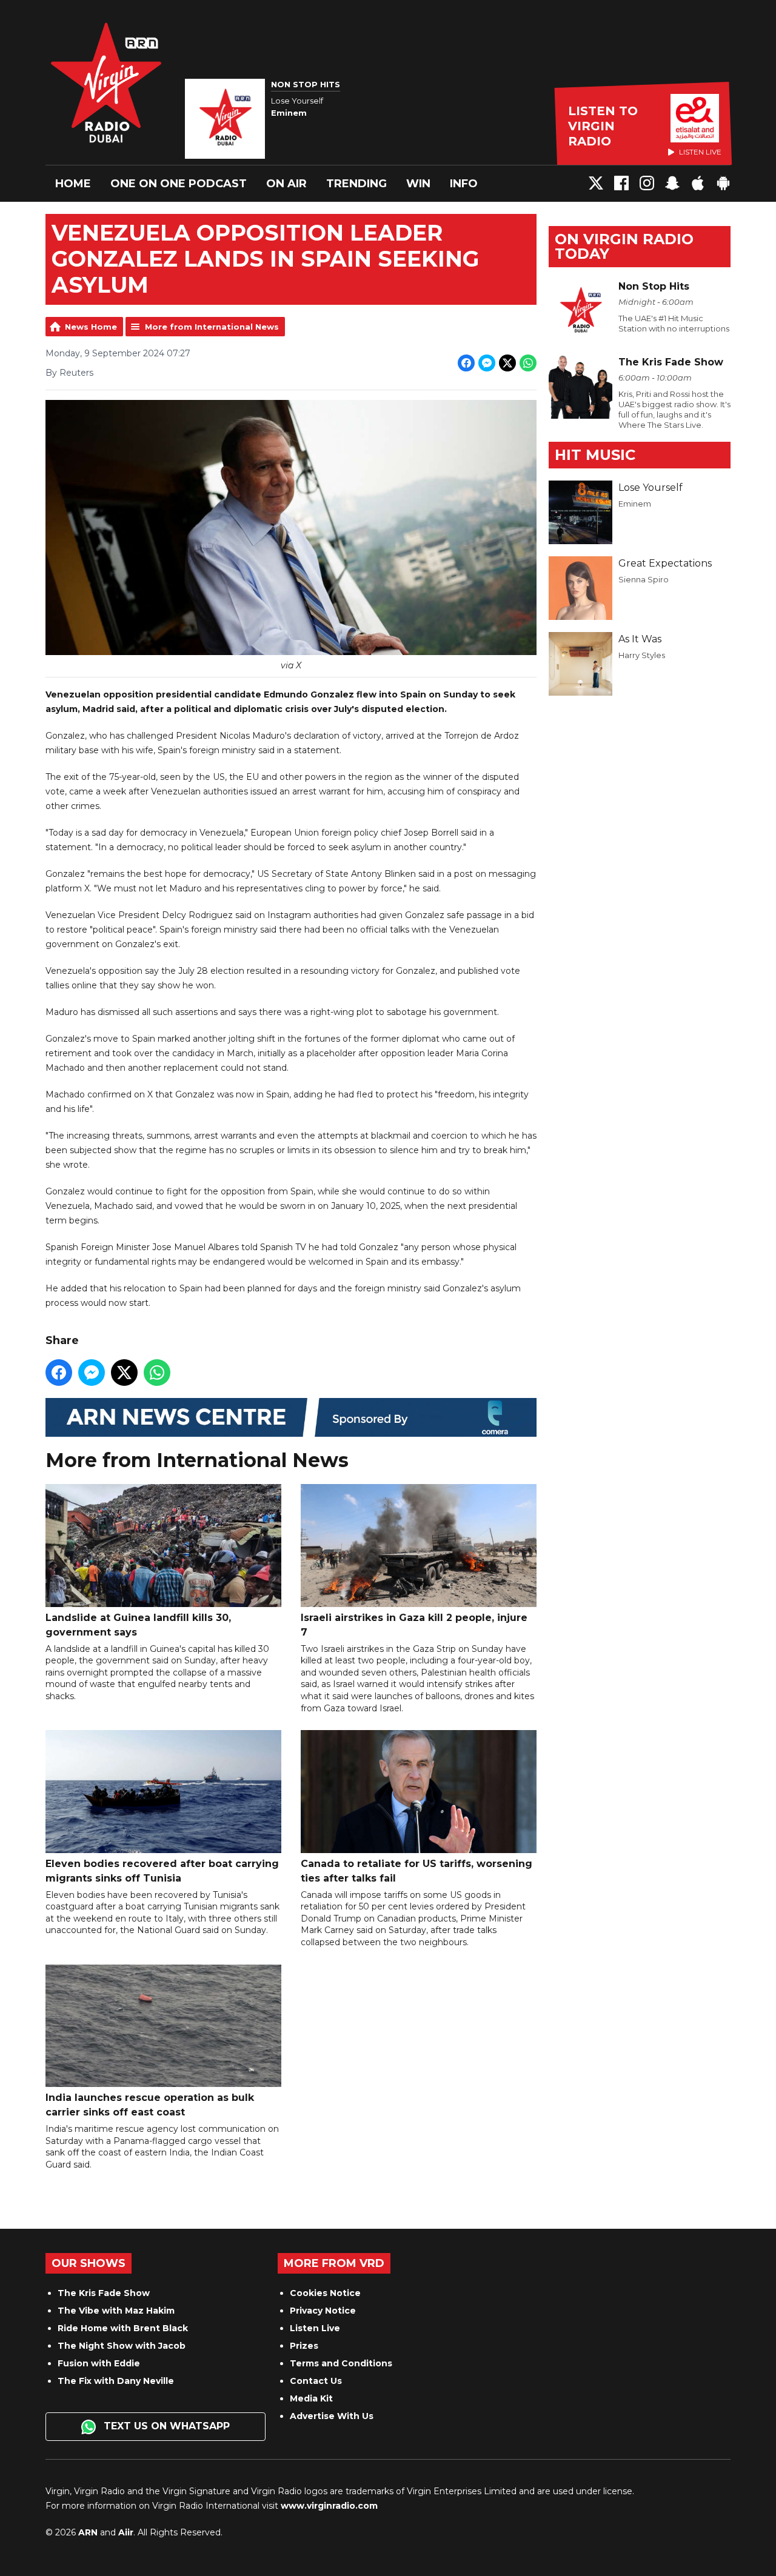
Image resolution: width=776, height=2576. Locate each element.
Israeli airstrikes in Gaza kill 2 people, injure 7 (414, 1625)
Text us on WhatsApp (165, 2426)
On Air (286, 184)
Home (73, 184)
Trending (356, 184)
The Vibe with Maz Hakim (116, 2311)
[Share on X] (507, 363)
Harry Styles (642, 655)
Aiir (126, 2532)
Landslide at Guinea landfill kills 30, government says (138, 1625)
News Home (91, 327)
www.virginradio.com (329, 2506)
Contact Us (316, 2381)
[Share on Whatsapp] (528, 363)
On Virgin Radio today (624, 246)
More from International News (212, 327)
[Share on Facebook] (466, 363)
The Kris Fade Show (104, 2293)
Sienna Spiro (644, 579)
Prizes (304, 2346)
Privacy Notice (323, 2311)
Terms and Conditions (341, 2363)
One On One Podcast (179, 184)
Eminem (635, 504)
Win (418, 184)
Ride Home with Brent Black (123, 2328)
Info (464, 184)
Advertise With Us (332, 2416)
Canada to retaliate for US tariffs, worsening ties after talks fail (416, 1871)
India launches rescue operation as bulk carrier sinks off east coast (150, 2105)
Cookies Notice (325, 2293)
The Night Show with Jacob (122, 2346)
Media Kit (311, 2398)
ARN (88, 2532)
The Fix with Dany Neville (116, 2381)
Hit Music (595, 455)
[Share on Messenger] (487, 363)
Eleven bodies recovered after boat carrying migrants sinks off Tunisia (162, 1871)
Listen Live (315, 2328)
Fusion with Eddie (99, 2363)
